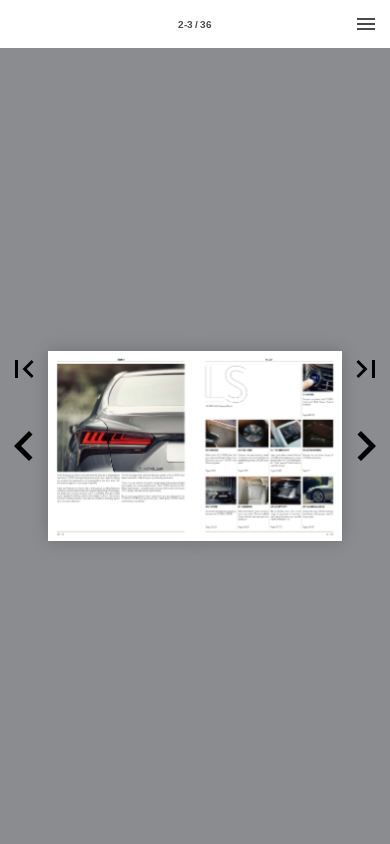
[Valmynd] (366, 24)
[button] (24, 369)
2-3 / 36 (195, 24)
